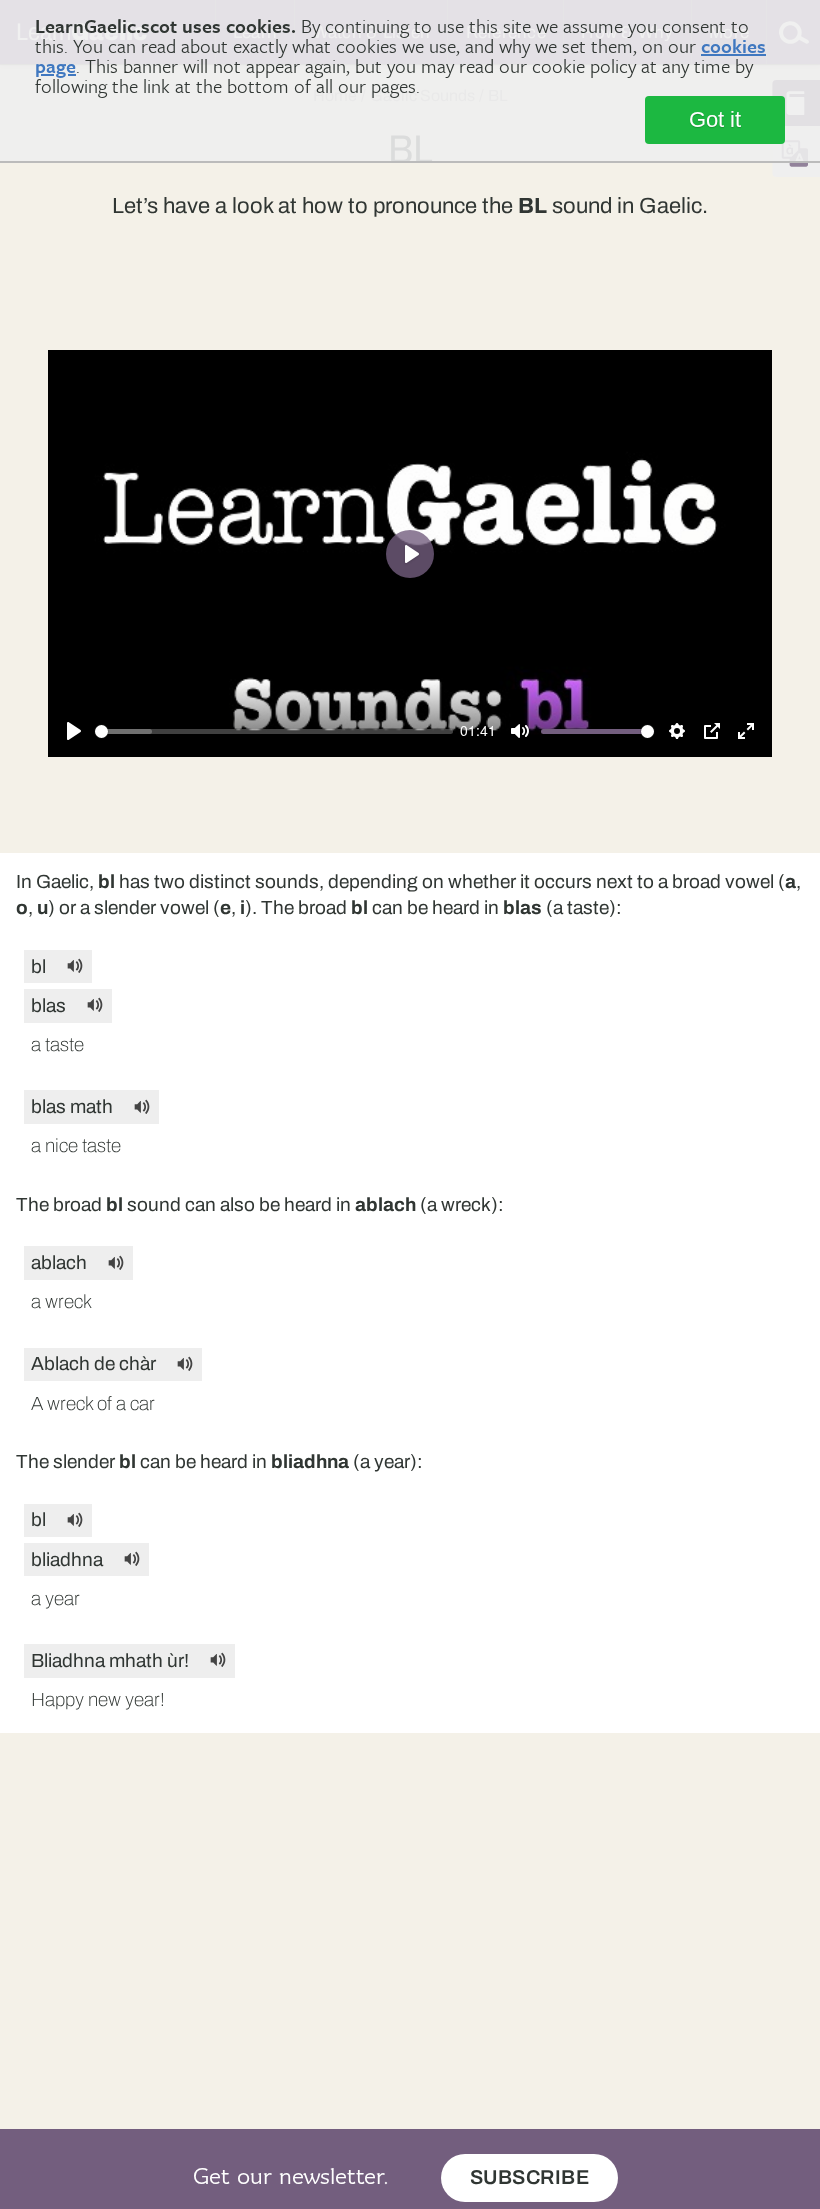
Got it (715, 119)
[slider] (274, 731)
